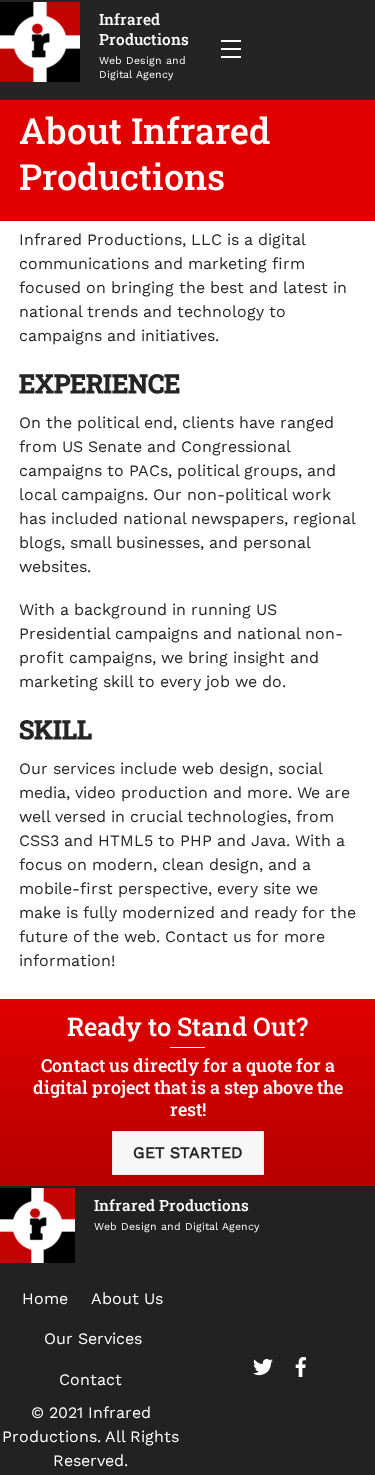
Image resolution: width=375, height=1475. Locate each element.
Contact (90, 1379)
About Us (127, 1298)
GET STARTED (188, 1152)
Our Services (93, 1338)
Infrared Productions (144, 29)
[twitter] (263, 1363)
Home (45, 1298)
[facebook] (301, 1363)
